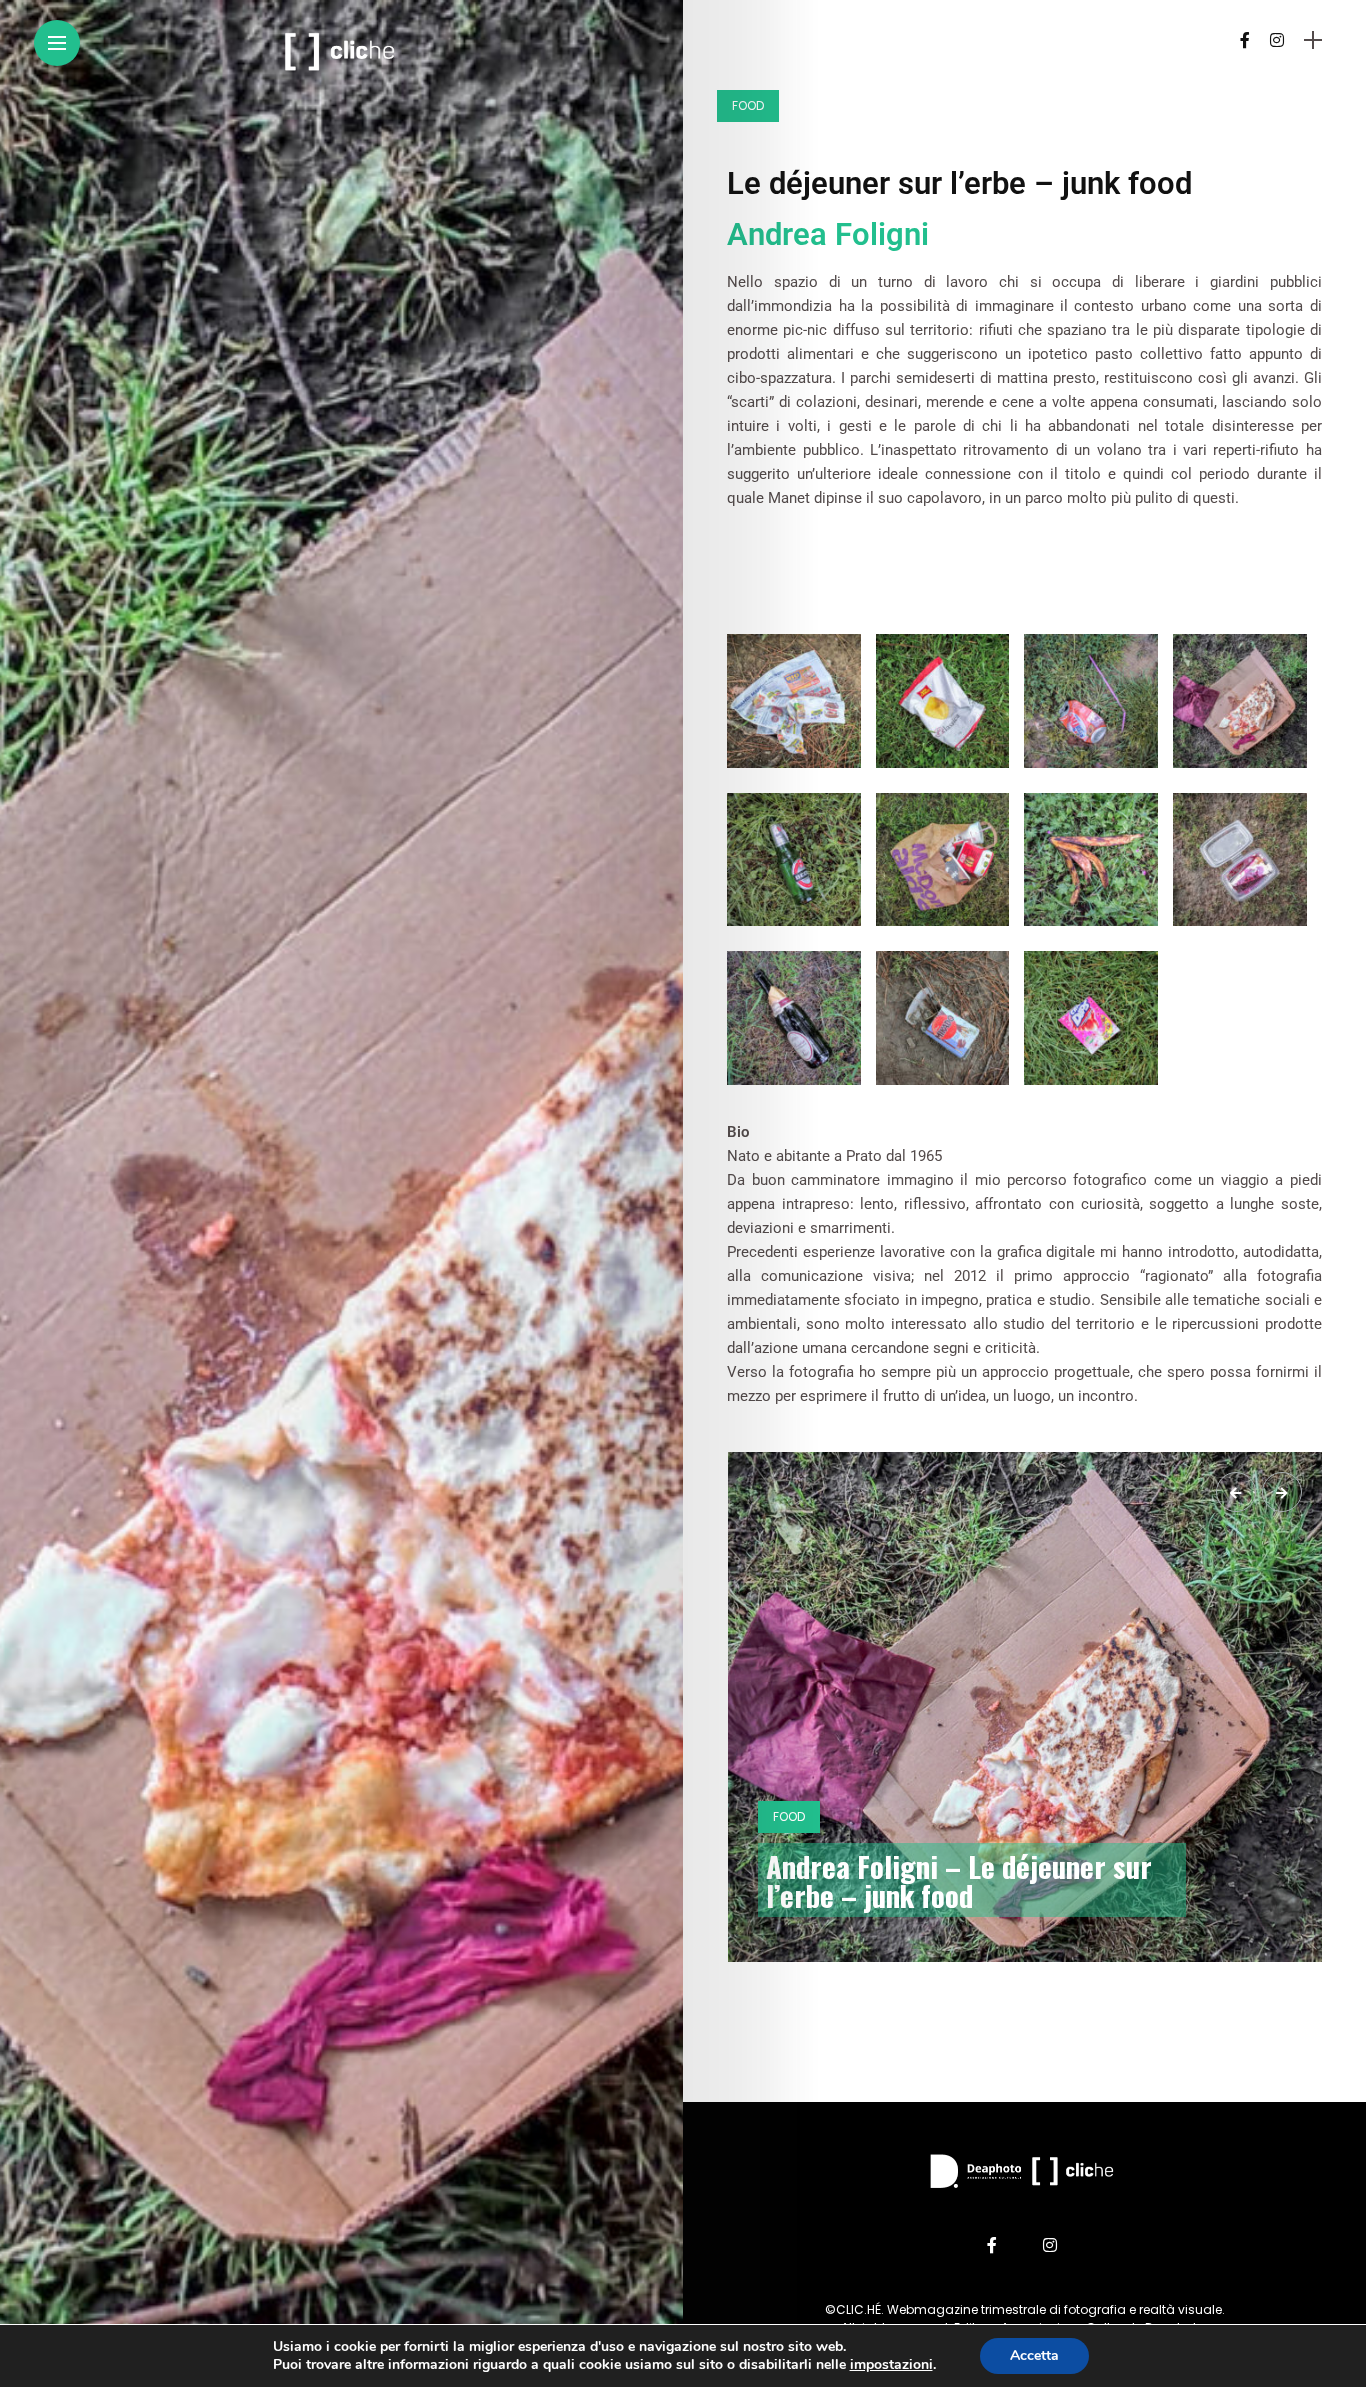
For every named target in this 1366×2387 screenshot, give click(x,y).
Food (748, 105)
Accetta (1034, 2355)
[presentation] (1236, 1492)
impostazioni (891, 2365)
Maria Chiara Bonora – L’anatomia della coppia (968, 1880)
